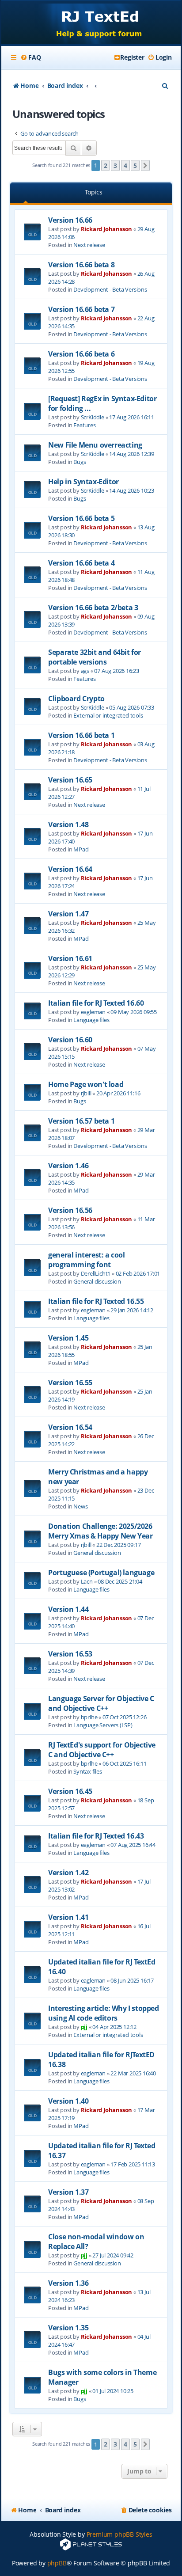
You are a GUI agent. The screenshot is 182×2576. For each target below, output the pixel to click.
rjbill (86, 1093)
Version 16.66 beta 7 (81, 309)
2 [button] (106, 165)
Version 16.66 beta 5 (81, 518)
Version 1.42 (68, 1873)
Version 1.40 (68, 2101)
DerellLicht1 (96, 1273)
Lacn (87, 1581)
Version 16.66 (70, 220)
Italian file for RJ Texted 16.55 (96, 1301)
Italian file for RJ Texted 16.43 (96, 1836)
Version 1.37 (68, 2192)
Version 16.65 (70, 780)
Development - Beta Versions (110, 289)
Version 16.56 (70, 1210)
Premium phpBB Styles (119, 2534)
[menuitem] (30, 57)
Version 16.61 (70, 958)
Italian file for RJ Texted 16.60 (96, 1003)
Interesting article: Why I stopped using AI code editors (103, 2013)
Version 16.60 (70, 1040)
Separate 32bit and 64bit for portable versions (95, 657)
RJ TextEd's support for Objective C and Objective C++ (102, 1750)
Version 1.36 (68, 2283)
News (80, 1506)
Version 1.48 (68, 824)
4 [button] (125, 165)
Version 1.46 (68, 1166)
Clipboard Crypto (76, 699)
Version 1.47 (68, 914)
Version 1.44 (68, 1609)
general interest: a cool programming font (86, 1260)
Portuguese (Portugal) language (101, 1573)
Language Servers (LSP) (103, 1725)
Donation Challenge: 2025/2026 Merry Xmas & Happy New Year (100, 1531)
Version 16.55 (70, 1383)
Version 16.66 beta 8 (81, 265)
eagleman (93, 1012)
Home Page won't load (86, 1084)
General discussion (97, 1281)
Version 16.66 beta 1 (81, 735)
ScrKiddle (93, 417)
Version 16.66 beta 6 (81, 354)
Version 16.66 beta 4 (81, 563)
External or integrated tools (108, 715)
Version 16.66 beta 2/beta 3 (93, 608)
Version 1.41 (68, 1917)
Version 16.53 (70, 1654)
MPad (81, 849)
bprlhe (89, 1717)
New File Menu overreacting (95, 445)
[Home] (91, 23)
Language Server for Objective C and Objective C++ (101, 1703)
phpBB (57, 2563)
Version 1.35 (68, 2328)
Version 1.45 (68, 1338)
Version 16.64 (70, 869)
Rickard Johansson (107, 229)
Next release (89, 245)
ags (85, 671)
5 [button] (135, 165)
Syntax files (88, 1771)
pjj (84, 2027)
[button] (145, 166)
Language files (91, 1020)
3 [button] (115, 165)
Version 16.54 (70, 1427)
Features (84, 425)
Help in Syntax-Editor (83, 482)
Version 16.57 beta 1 (81, 1121)
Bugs (80, 462)
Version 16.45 (70, 1791)
